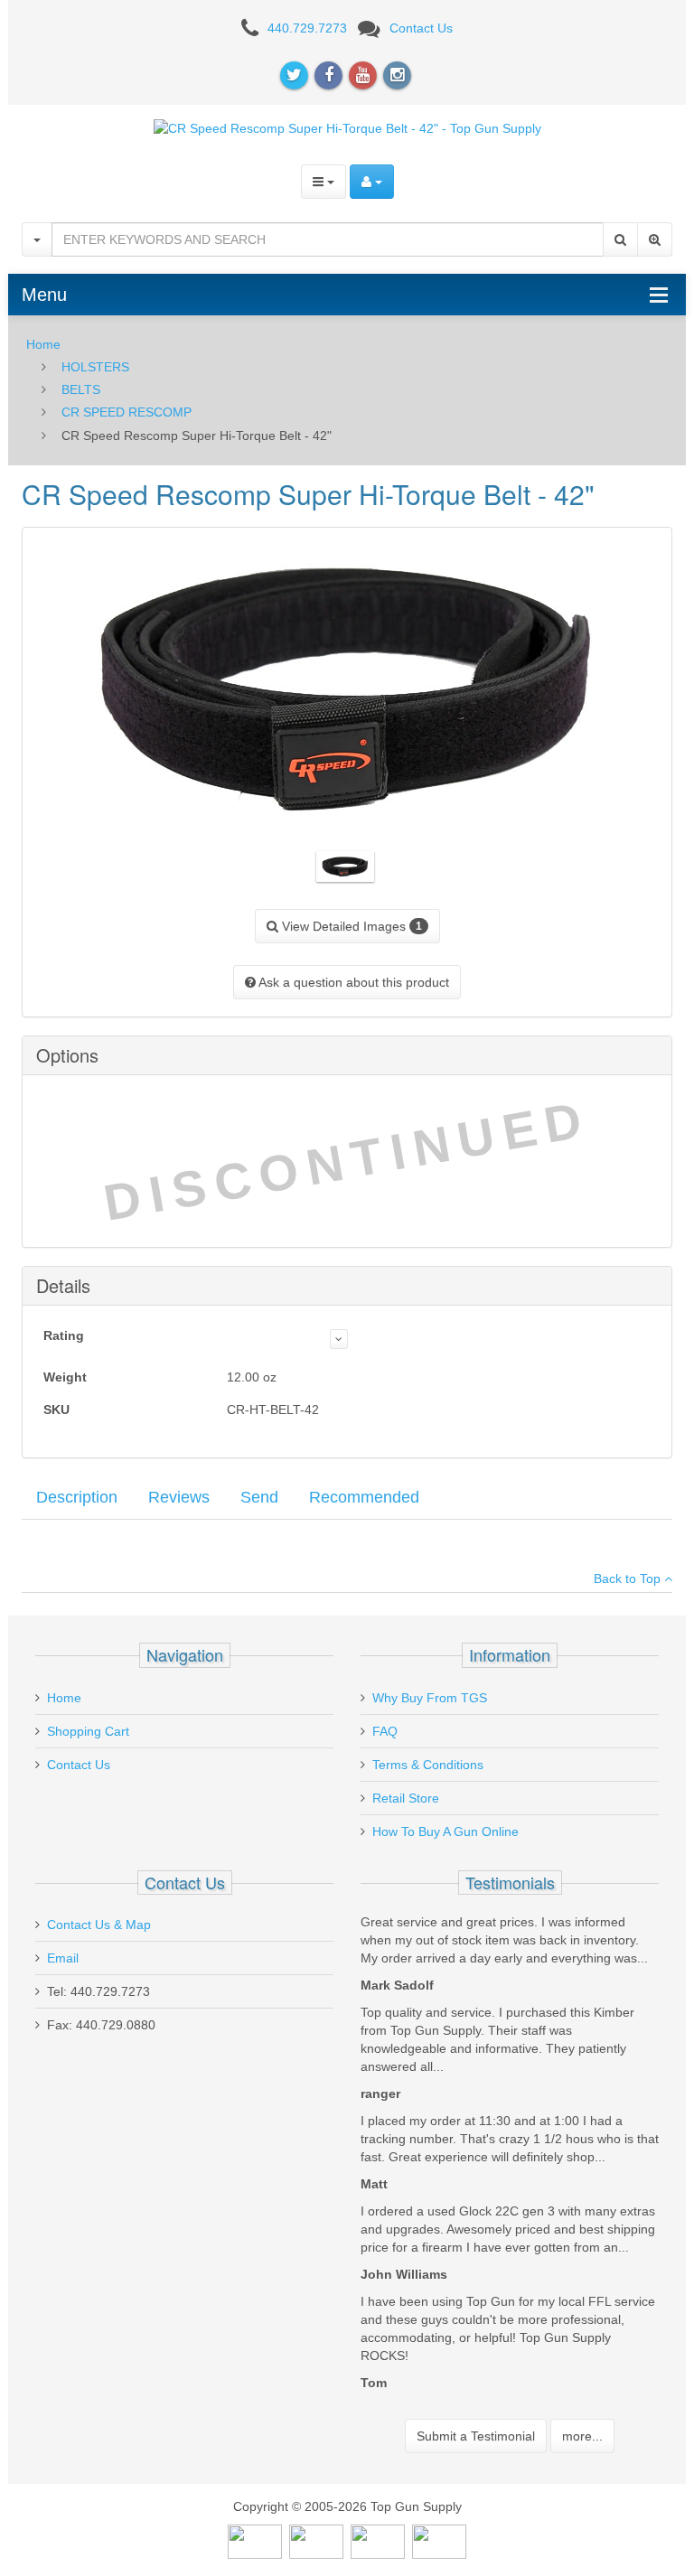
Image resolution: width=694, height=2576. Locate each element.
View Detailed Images (350, 926)
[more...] (339, 1339)
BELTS (81, 389)
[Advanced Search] (655, 239)
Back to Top (629, 1578)
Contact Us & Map (99, 1925)
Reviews (179, 1497)
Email (63, 1958)
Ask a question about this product (352, 982)
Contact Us (421, 28)
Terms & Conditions (428, 1765)
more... (582, 2436)
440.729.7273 (307, 28)
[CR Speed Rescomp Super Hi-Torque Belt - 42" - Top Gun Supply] (347, 127)
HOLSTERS (95, 367)
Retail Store (406, 1798)
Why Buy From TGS (430, 1698)
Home (43, 344)
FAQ (385, 1731)
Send (259, 1497)
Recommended (364, 1497)
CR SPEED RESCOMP (127, 412)
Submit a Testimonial (476, 2436)
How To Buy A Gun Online (445, 1831)
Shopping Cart (88, 1731)
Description (77, 1497)
